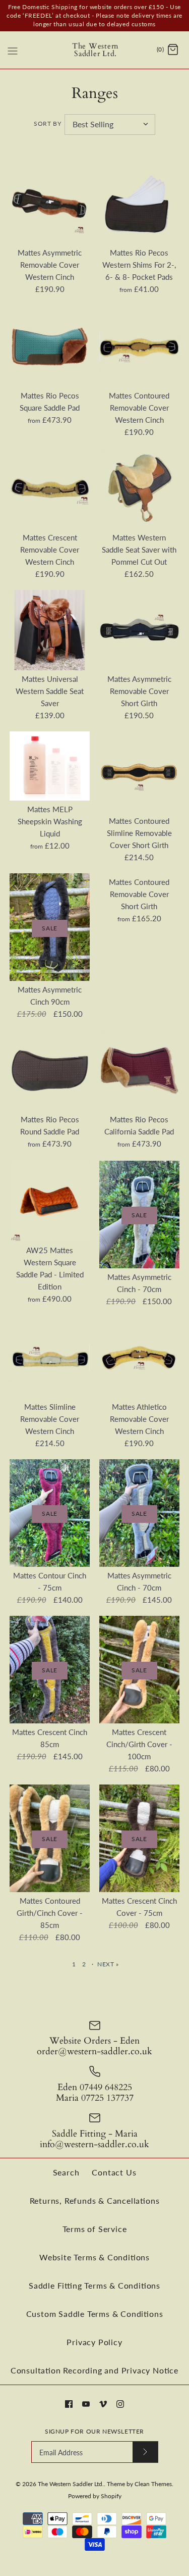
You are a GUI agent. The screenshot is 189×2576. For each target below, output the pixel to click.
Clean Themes (153, 2484)
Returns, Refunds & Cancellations (95, 2200)
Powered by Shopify (95, 2496)
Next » (108, 1964)
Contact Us (114, 2172)
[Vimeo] (103, 2404)
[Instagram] (120, 2404)
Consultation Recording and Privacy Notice (94, 2370)
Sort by (47, 123)
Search (66, 2172)
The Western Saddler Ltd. (71, 2484)
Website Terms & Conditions (94, 2257)
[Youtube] (86, 2404)
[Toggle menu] (13, 49)
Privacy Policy (94, 2342)
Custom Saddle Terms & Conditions (95, 2314)
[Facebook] (69, 2404)
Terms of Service (95, 2229)
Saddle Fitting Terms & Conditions (94, 2285)
